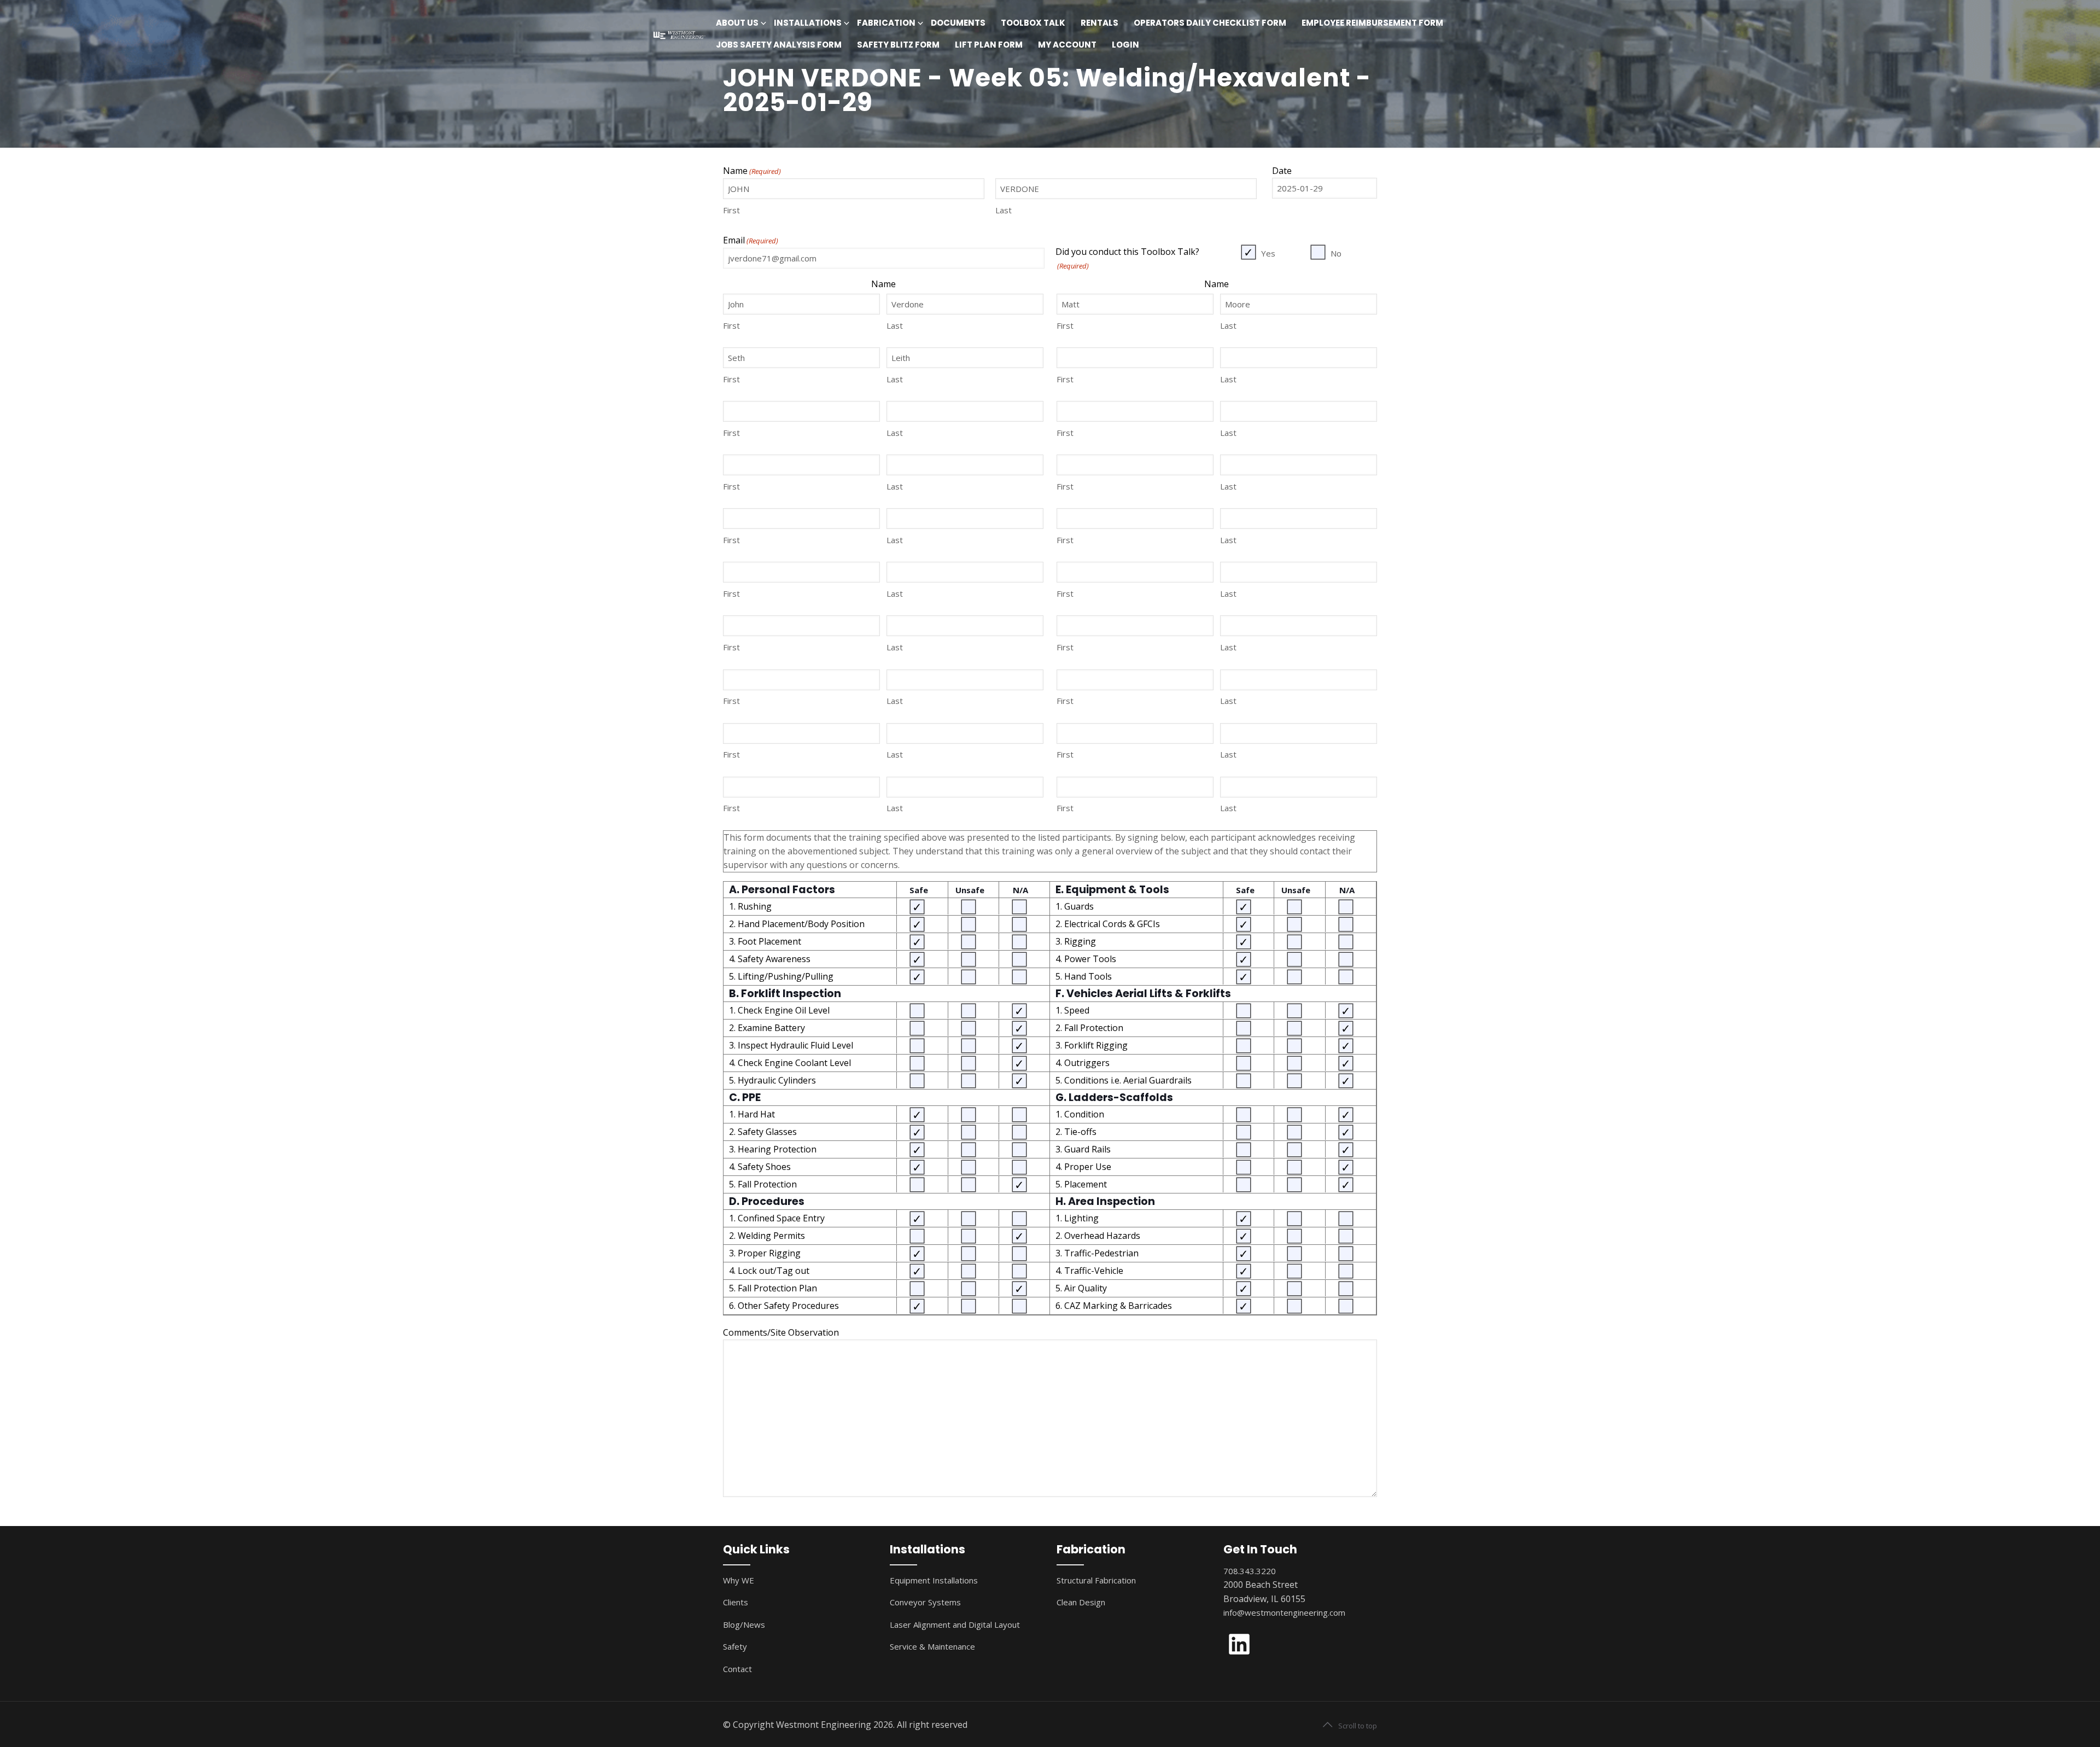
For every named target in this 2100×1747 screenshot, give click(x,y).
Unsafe (970, 890)
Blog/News (744, 1624)
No (1336, 253)
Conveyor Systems (925, 1602)
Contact (737, 1669)
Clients (736, 1602)
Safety (735, 1646)
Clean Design (1081, 1602)
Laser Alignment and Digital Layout (955, 1624)
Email (751, 240)
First (731, 210)
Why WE (739, 1580)
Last (1004, 210)
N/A (1020, 890)
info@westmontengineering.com (1284, 1612)
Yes (1268, 253)
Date (1282, 171)
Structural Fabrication (1096, 1580)
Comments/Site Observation (781, 1332)
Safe (919, 890)
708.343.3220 (1250, 1571)
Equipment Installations (934, 1580)
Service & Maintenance (932, 1646)
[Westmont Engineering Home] (678, 34)
